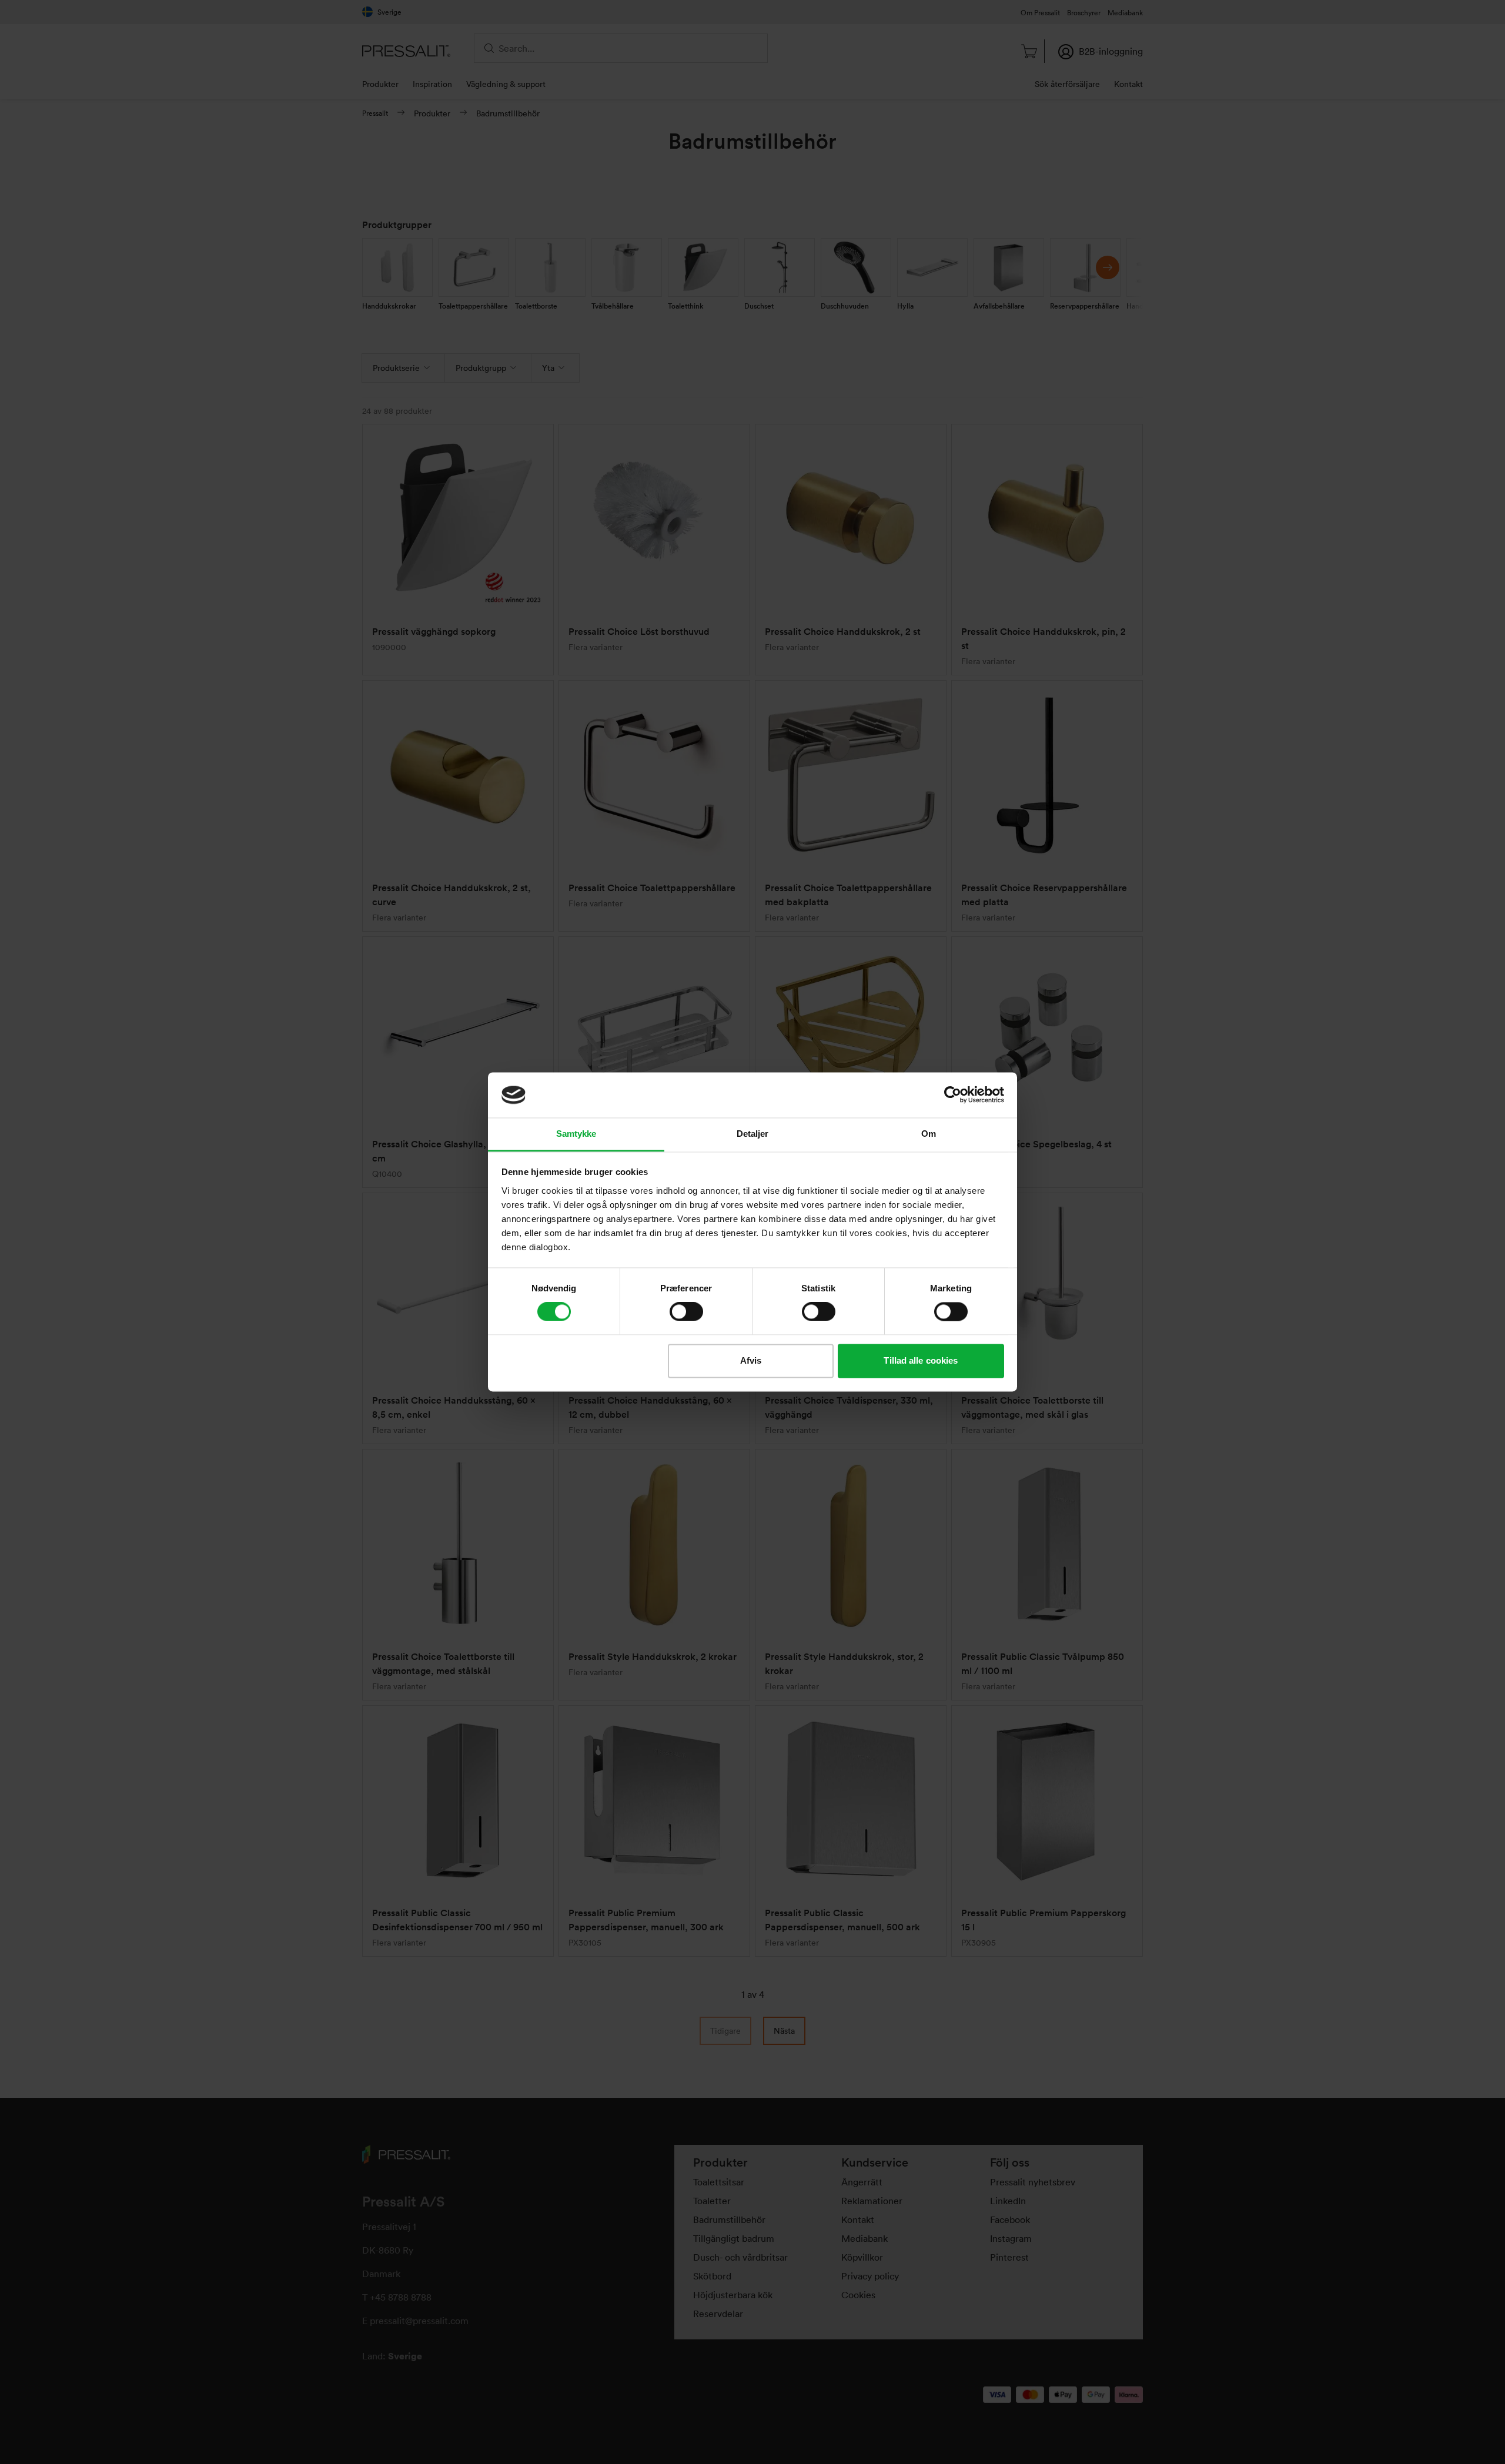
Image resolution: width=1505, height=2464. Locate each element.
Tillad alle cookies (921, 1360)
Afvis (751, 1360)
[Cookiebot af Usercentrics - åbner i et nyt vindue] (953, 1095)
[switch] (686, 1312)
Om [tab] (929, 1134)
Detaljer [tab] (753, 1134)
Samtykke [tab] (576, 1134)
